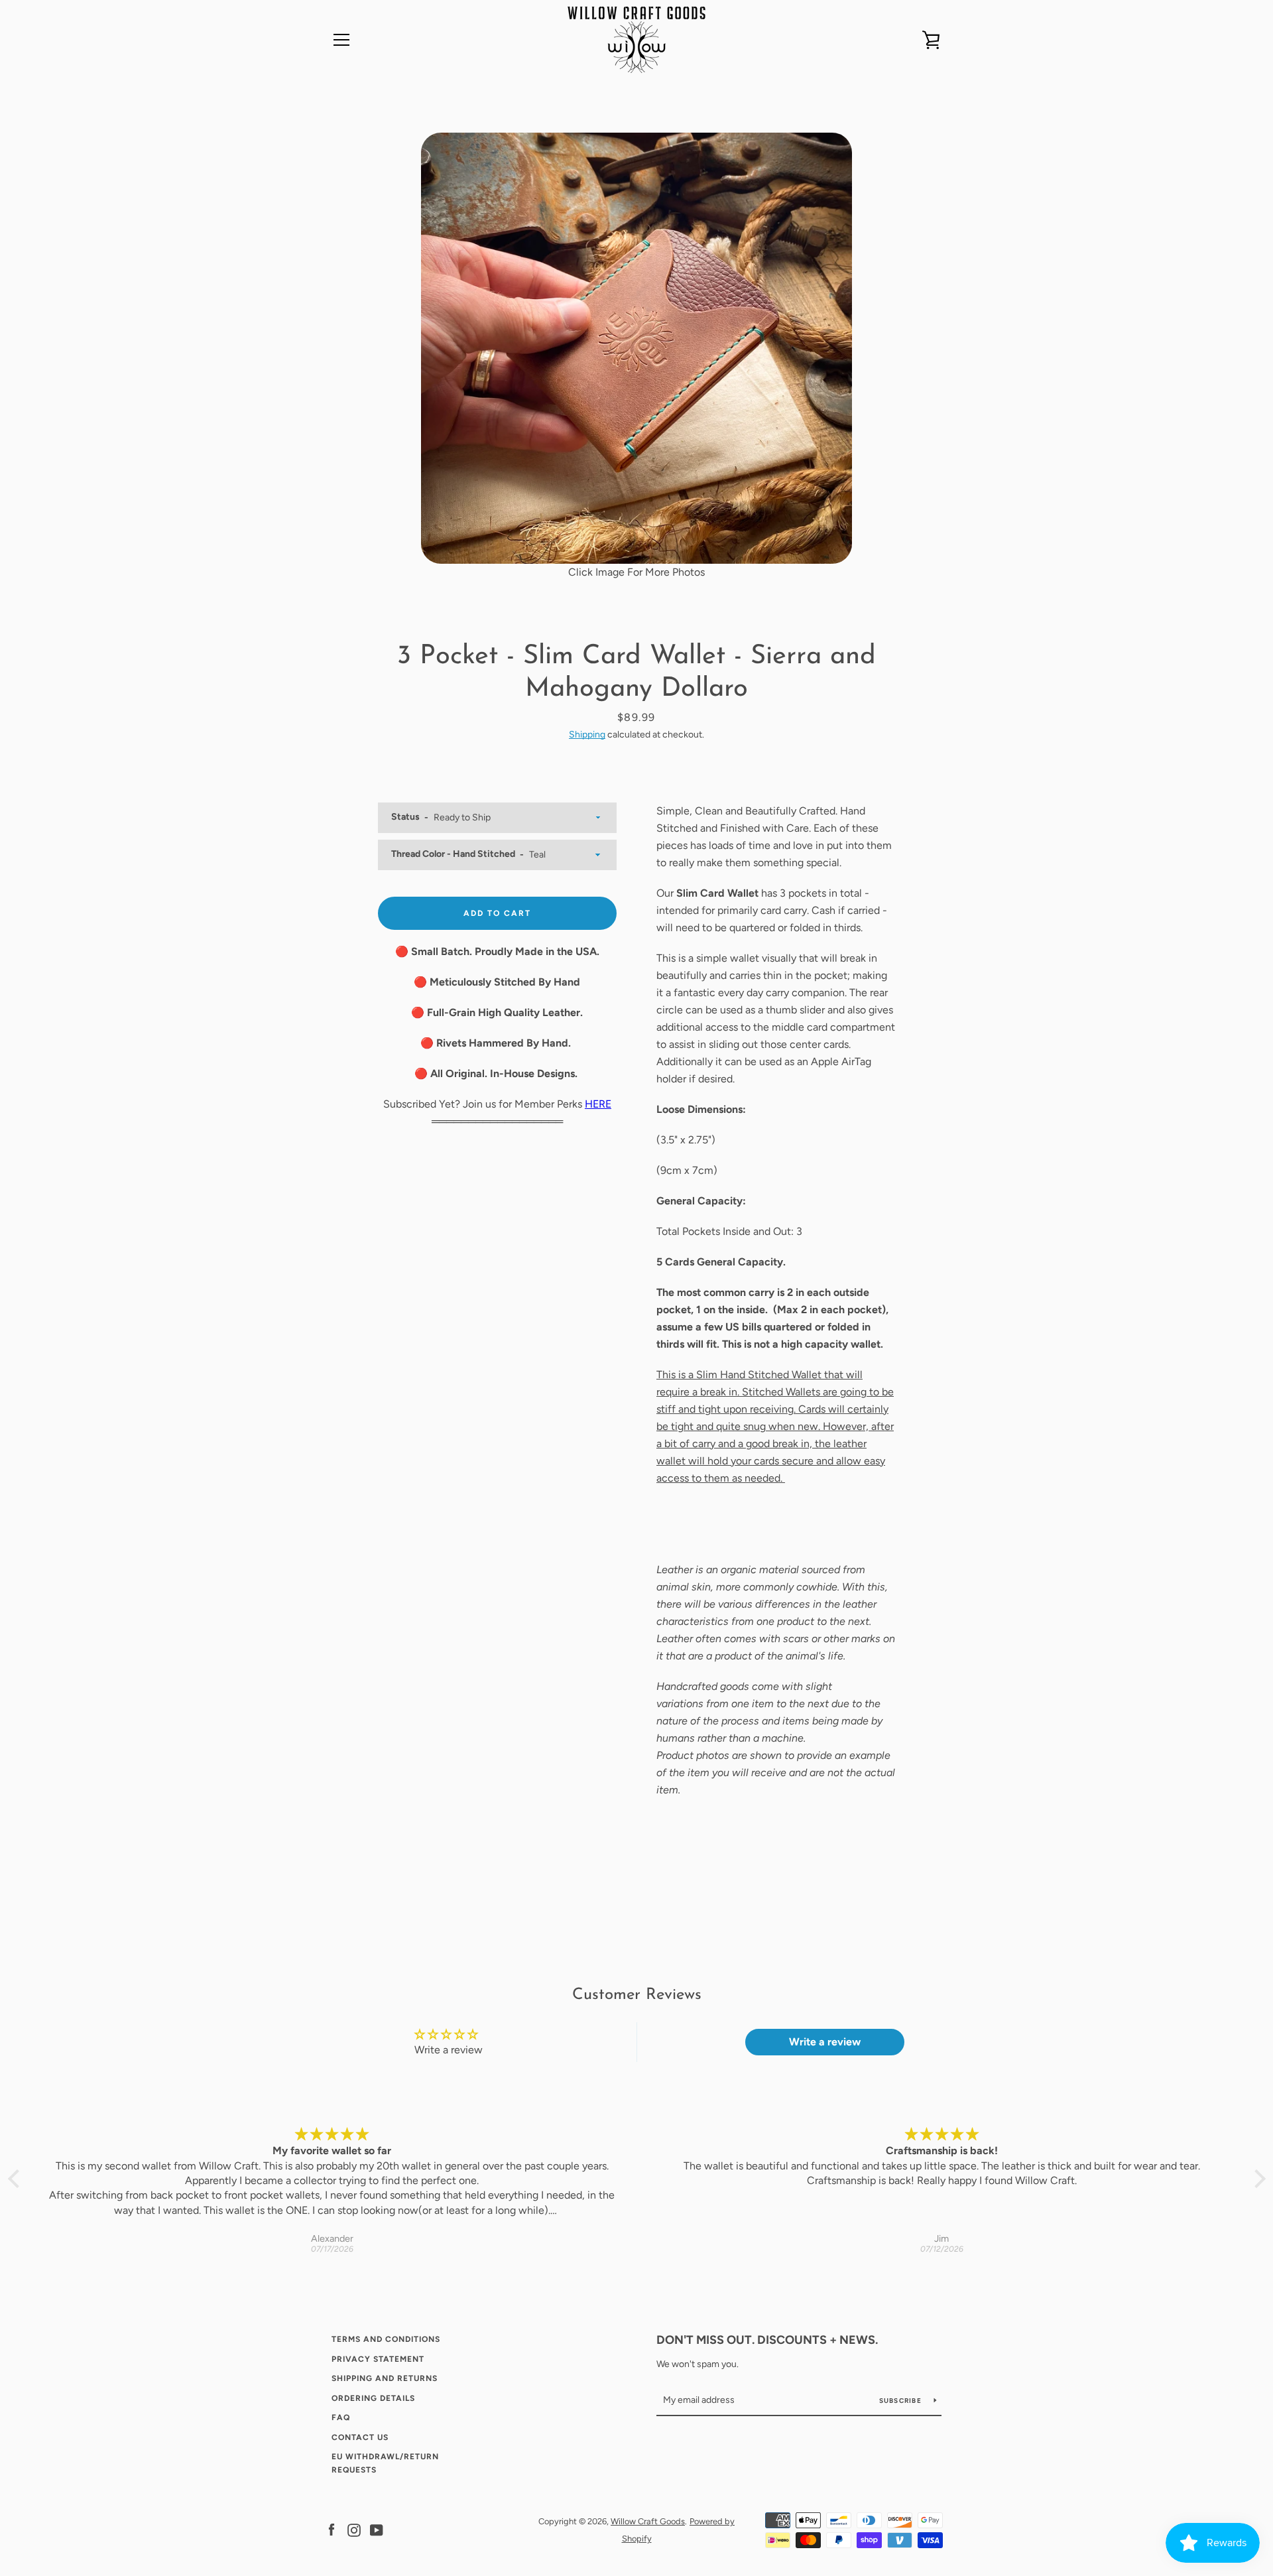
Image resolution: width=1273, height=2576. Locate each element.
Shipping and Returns (385, 2378)
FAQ (341, 2417)
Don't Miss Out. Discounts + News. (767, 2340)
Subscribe (902, 2401)
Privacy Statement (378, 2359)
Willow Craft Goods (648, 2521)
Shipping (587, 735)
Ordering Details (373, 2398)
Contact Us (360, 2437)
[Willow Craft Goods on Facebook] (332, 2529)
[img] (332, 2135)
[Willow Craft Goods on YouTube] (377, 2529)
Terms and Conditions (386, 2339)
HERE (598, 1104)
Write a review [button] (825, 2042)
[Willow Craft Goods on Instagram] (354, 2529)
